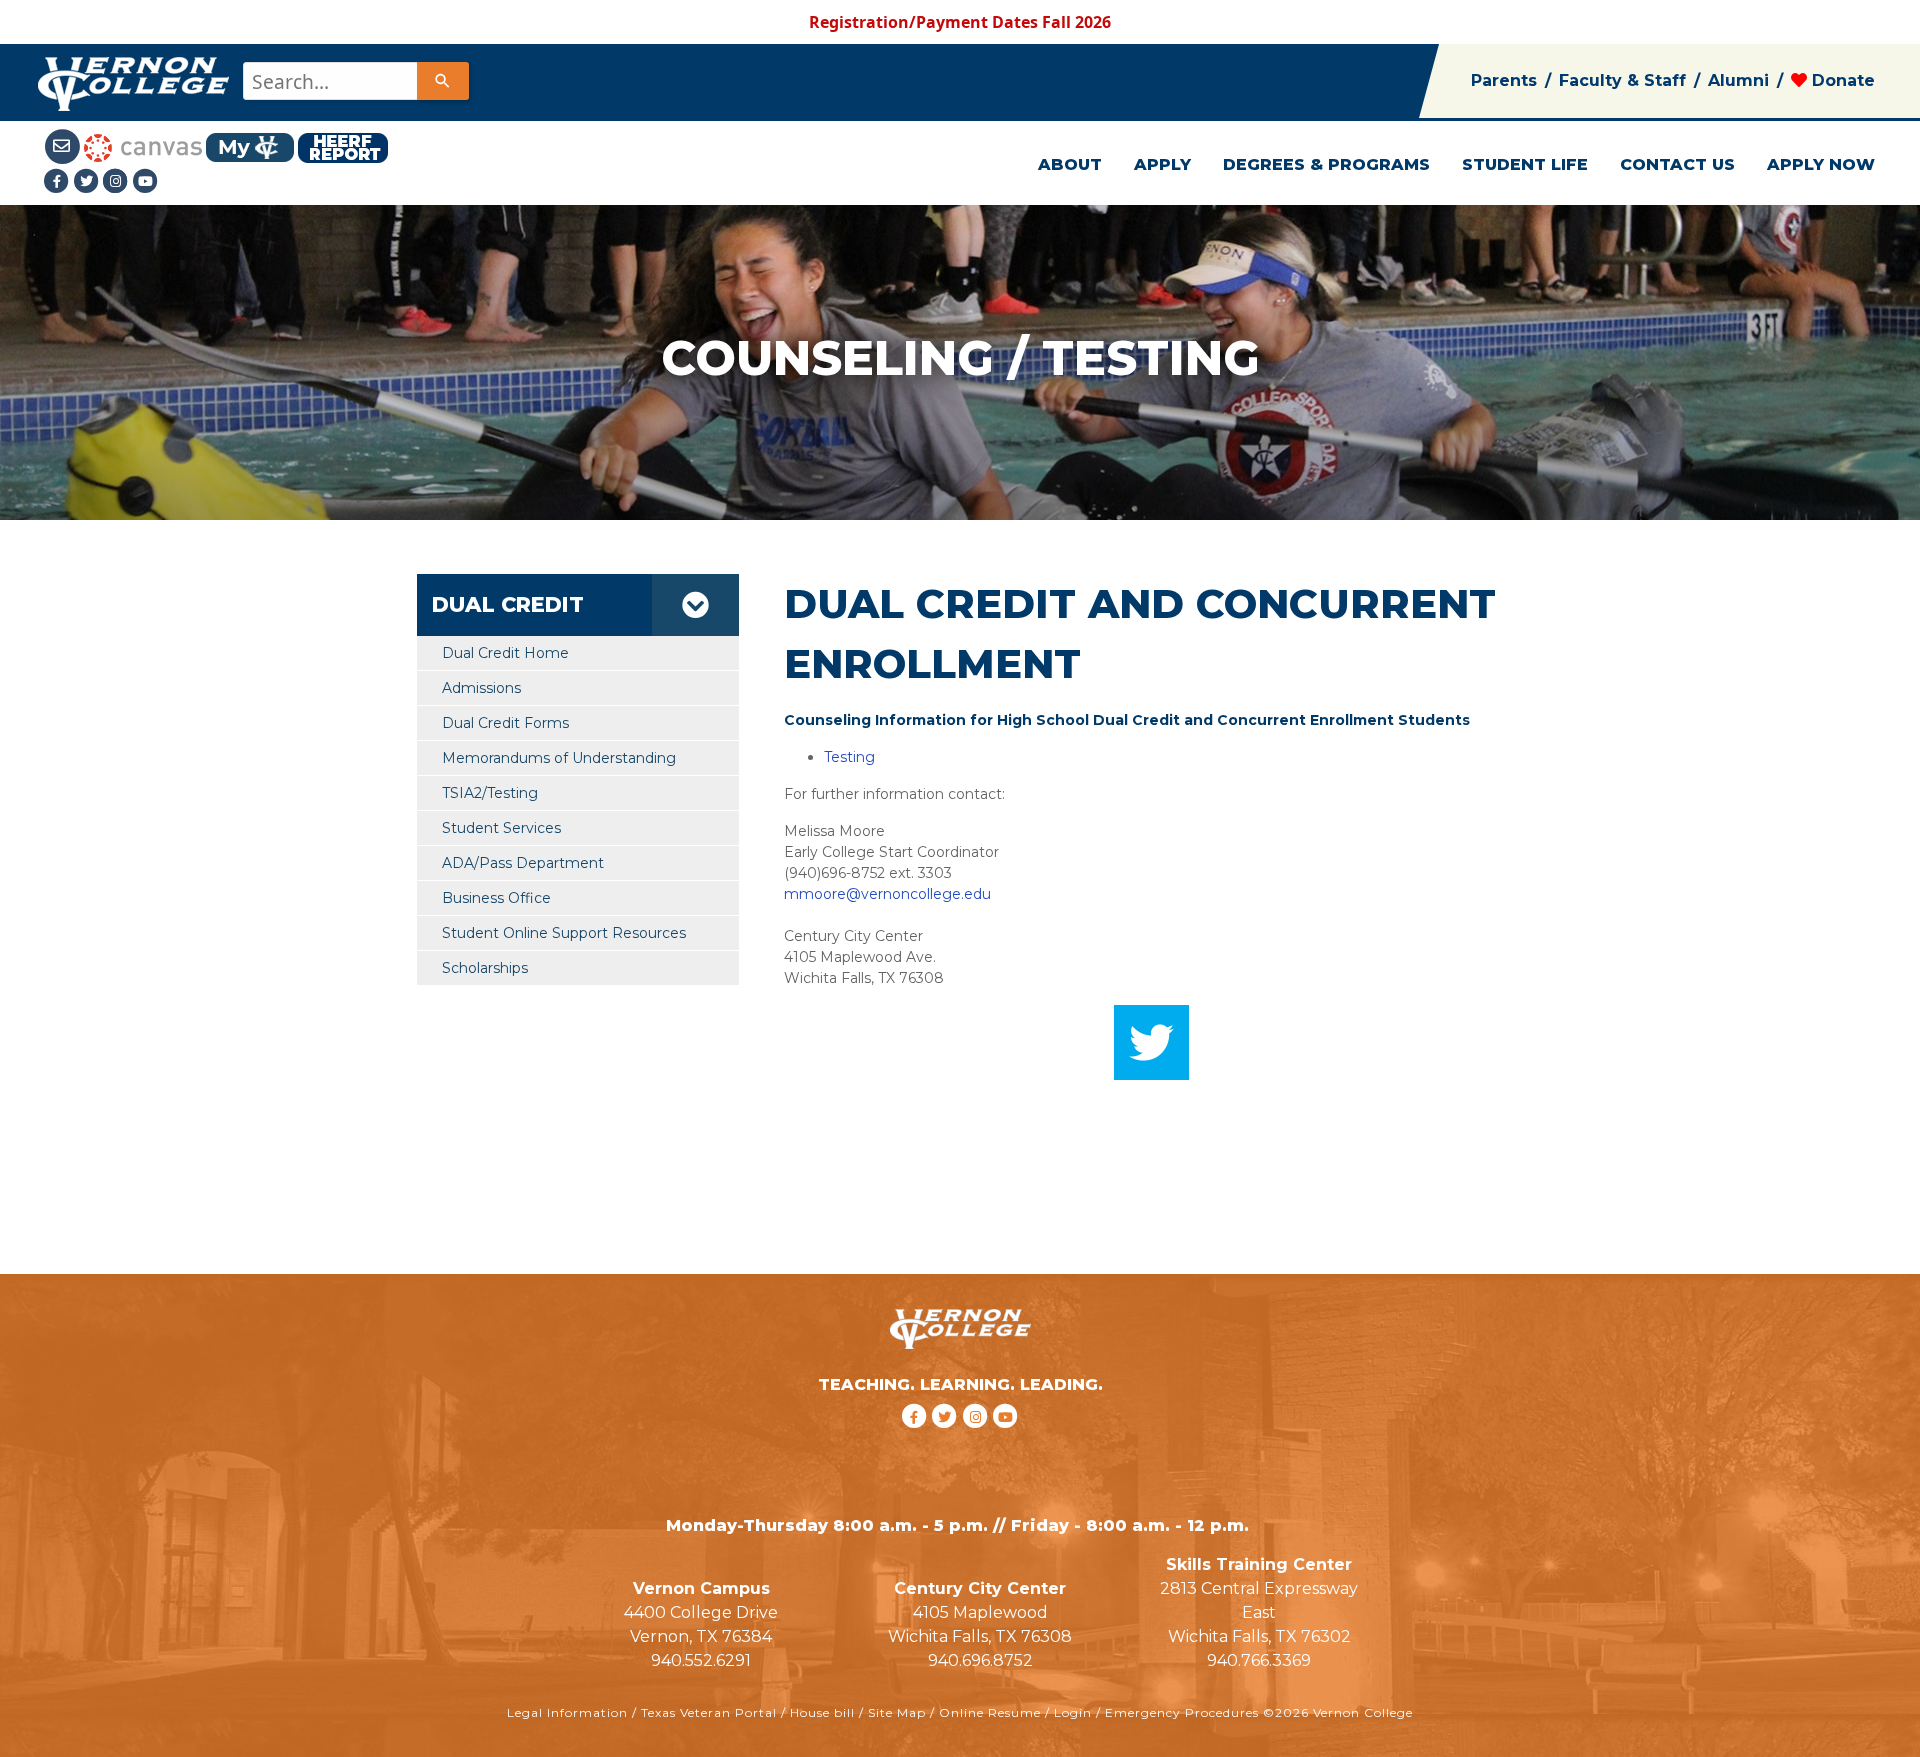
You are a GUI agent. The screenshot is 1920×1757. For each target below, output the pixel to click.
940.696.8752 (980, 1660)
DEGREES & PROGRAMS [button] (1326, 164)
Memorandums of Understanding (559, 758)
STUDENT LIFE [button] (1525, 164)
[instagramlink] (978, 1442)
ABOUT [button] (1070, 164)
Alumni (1738, 80)
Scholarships (485, 968)
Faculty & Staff (1622, 80)
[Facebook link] (59, 181)
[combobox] (354, 81)
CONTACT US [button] (1677, 164)
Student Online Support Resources (564, 933)
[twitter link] (947, 1442)
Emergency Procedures (1182, 1712)
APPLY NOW (1821, 164)
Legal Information (567, 1712)
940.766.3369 (1259, 1660)
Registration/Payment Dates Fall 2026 (960, 22)
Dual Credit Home (505, 653)
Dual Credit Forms (505, 723)
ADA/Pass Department (523, 863)
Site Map (897, 1712)
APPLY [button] (1162, 164)
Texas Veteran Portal (709, 1712)
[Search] (443, 81)
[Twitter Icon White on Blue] (1151, 1041)
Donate (1841, 80)
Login (1073, 1712)
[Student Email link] (64, 146)
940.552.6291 (701, 1660)
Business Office (496, 898)
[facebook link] (916, 1442)
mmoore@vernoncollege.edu (887, 894)
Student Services (501, 828)
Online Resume (990, 1712)
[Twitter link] (88, 181)
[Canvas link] (143, 146)
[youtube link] (146, 181)
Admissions (481, 688)
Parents (1504, 80)
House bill (822, 1712)
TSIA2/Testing (490, 793)
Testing (849, 757)
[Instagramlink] (118, 181)
